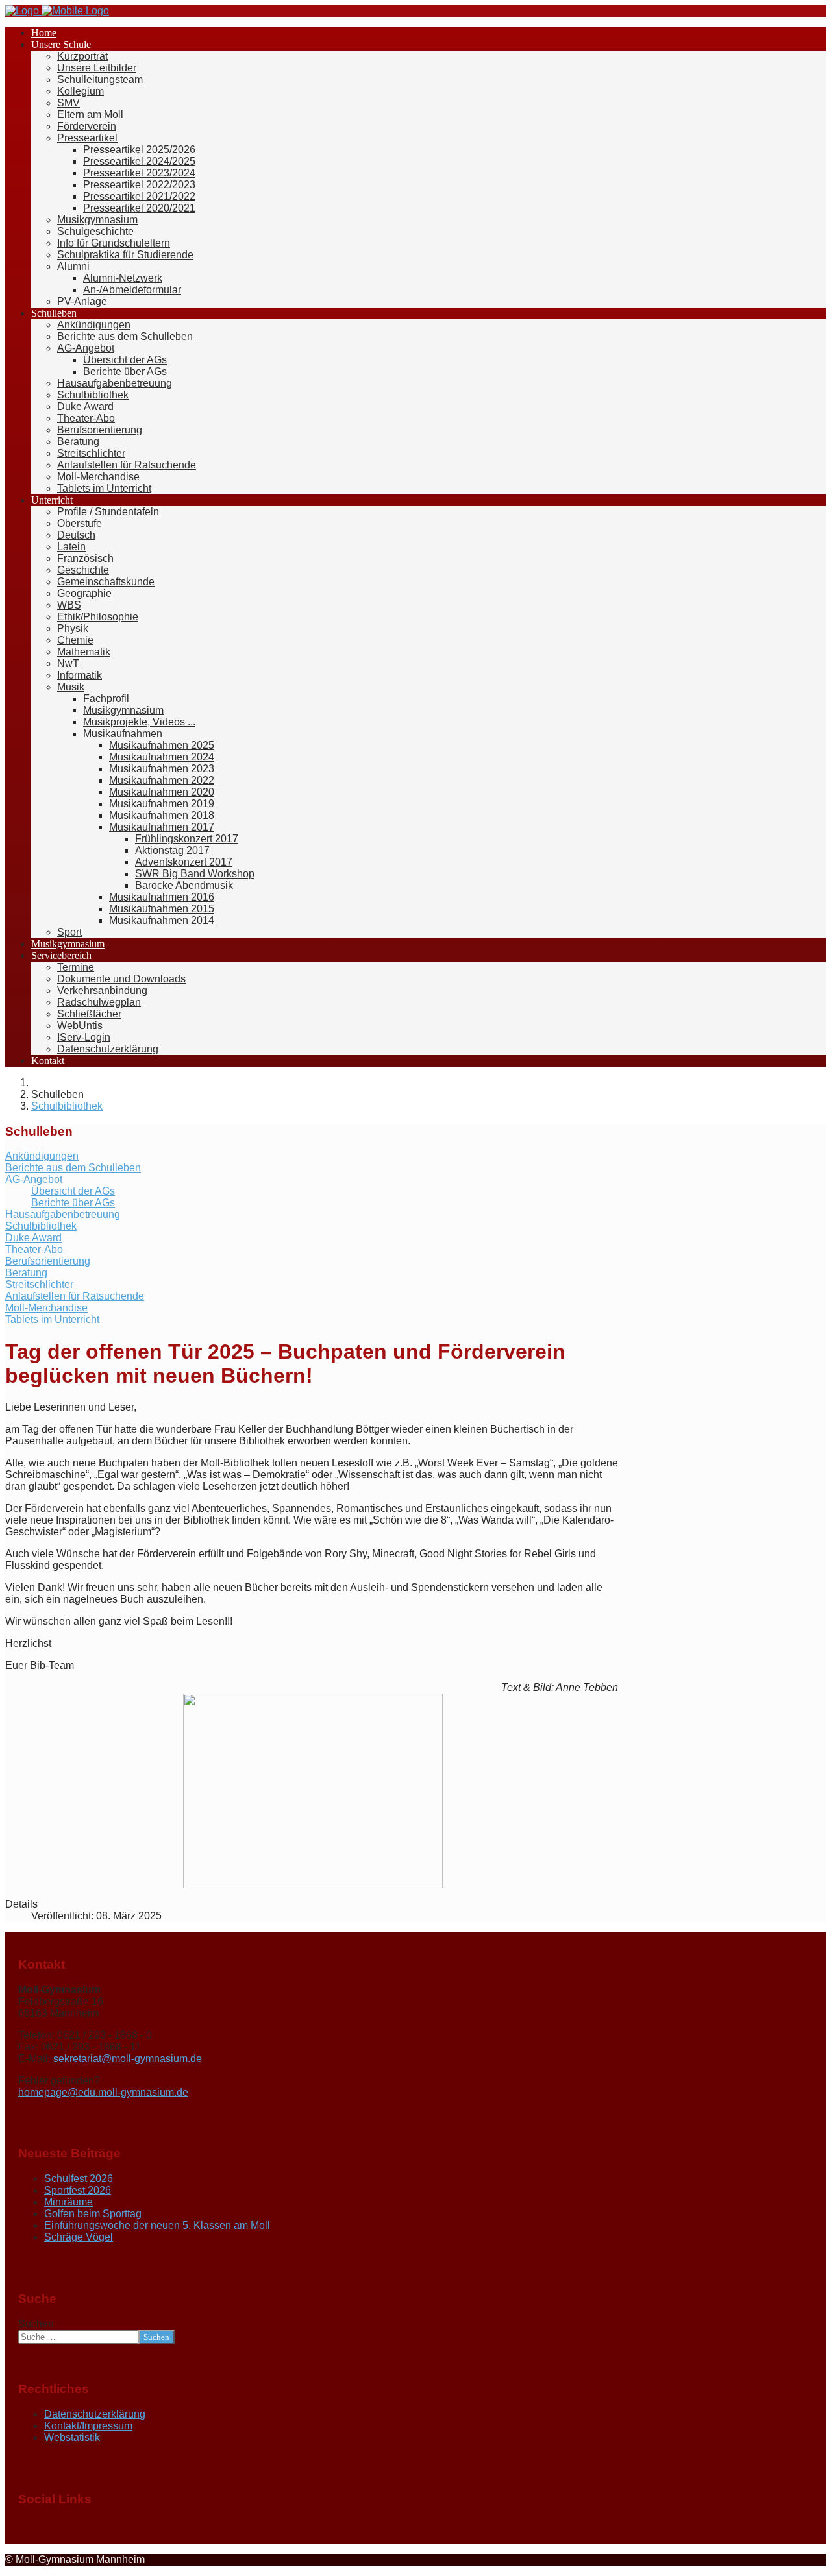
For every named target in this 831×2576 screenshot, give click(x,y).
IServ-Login (84, 1037)
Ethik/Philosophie (98, 617)
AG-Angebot (86, 348)
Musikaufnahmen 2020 (162, 792)
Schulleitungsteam (100, 79)
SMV (68, 103)
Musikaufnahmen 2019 (162, 804)
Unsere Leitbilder (97, 68)
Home (44, 33)
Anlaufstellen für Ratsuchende (127, 465)
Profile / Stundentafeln (108, 512)
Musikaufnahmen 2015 (162, 909)
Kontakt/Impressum (88, 2426)
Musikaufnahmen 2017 (162, 827)
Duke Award (85, 407)
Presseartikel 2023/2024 (139, 173)
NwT (68, 663)
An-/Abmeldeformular (132, 290)
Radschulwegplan (99, 1002)
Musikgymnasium (97, 220)
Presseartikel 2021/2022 (139, 196)
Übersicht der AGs (125, 360)
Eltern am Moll (90, 115)
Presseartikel (87, 138)
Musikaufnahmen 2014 (162, 920)
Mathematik (84, 652)
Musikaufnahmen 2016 (162, 897)
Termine (76, 967)
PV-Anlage (82, 301)
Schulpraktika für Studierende (125, 255)
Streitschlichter (91, 453)
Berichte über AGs (125, 371)
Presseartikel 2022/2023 (139, 185)
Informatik (80, 675)
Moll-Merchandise (98, 477)
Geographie (84, 593)
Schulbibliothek (93, 395)
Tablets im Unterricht (104, 488)
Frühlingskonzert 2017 (187, 839)
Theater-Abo (86, 418)
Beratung (78, 442)
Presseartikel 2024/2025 (139, 161)
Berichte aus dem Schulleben (125, 336)
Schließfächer (89, 1014)
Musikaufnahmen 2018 (162, 815)
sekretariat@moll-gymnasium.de (128, 2059)
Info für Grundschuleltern (114, 243)
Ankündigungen (94, 325)
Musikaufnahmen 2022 (162, 780)
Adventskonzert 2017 (184, 862)
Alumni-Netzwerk (123, 278)
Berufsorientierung (100, 430)
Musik (71, 687)
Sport (69, 932)
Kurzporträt (82, 56)
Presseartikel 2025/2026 (139, 150)
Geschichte (83, 570)
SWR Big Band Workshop (195, 874)
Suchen (36, 2324)
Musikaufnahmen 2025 (162, 745)
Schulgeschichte (95, 231)
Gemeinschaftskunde (106, 582)
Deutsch (76, 535)
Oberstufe (80, 523)
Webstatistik (72, 2437)
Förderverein (87, 126)
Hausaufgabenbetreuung (115, 383)
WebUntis (80, 1026)
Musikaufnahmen (123, 734)
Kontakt (48, 1061)
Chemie (75, 640)
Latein (71, 547)
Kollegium (81, 91)
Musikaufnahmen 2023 (162, 769)
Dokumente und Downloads (121, 979)
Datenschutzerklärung (108, 1049)
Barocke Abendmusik (184, 885)
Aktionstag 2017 (172, 850)
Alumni (73, 266)
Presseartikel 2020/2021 (139, 208)
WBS (69, 605)
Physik (73, 628)
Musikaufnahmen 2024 (162, 757)
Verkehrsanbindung (102, 990)
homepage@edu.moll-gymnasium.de (103, 2092)
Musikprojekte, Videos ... (139, 722)
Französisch (85, 558)
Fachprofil (106, 699)
